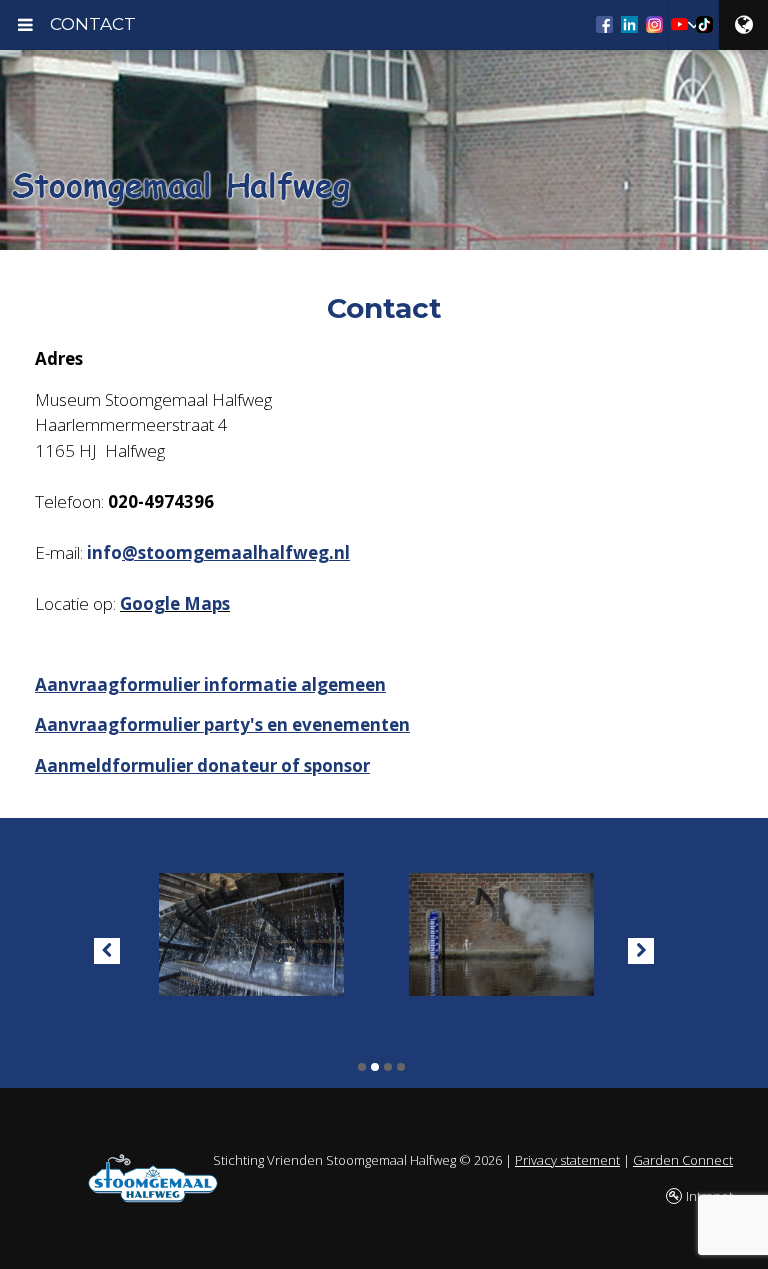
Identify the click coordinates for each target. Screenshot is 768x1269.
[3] (388, 1067)
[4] (401, 1067)
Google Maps (175, 603)
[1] (362, 1067)
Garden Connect (683, 1160)
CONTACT (93, 24)
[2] (375, 1067)
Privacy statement (567, 1160)
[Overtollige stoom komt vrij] (494, 930)
